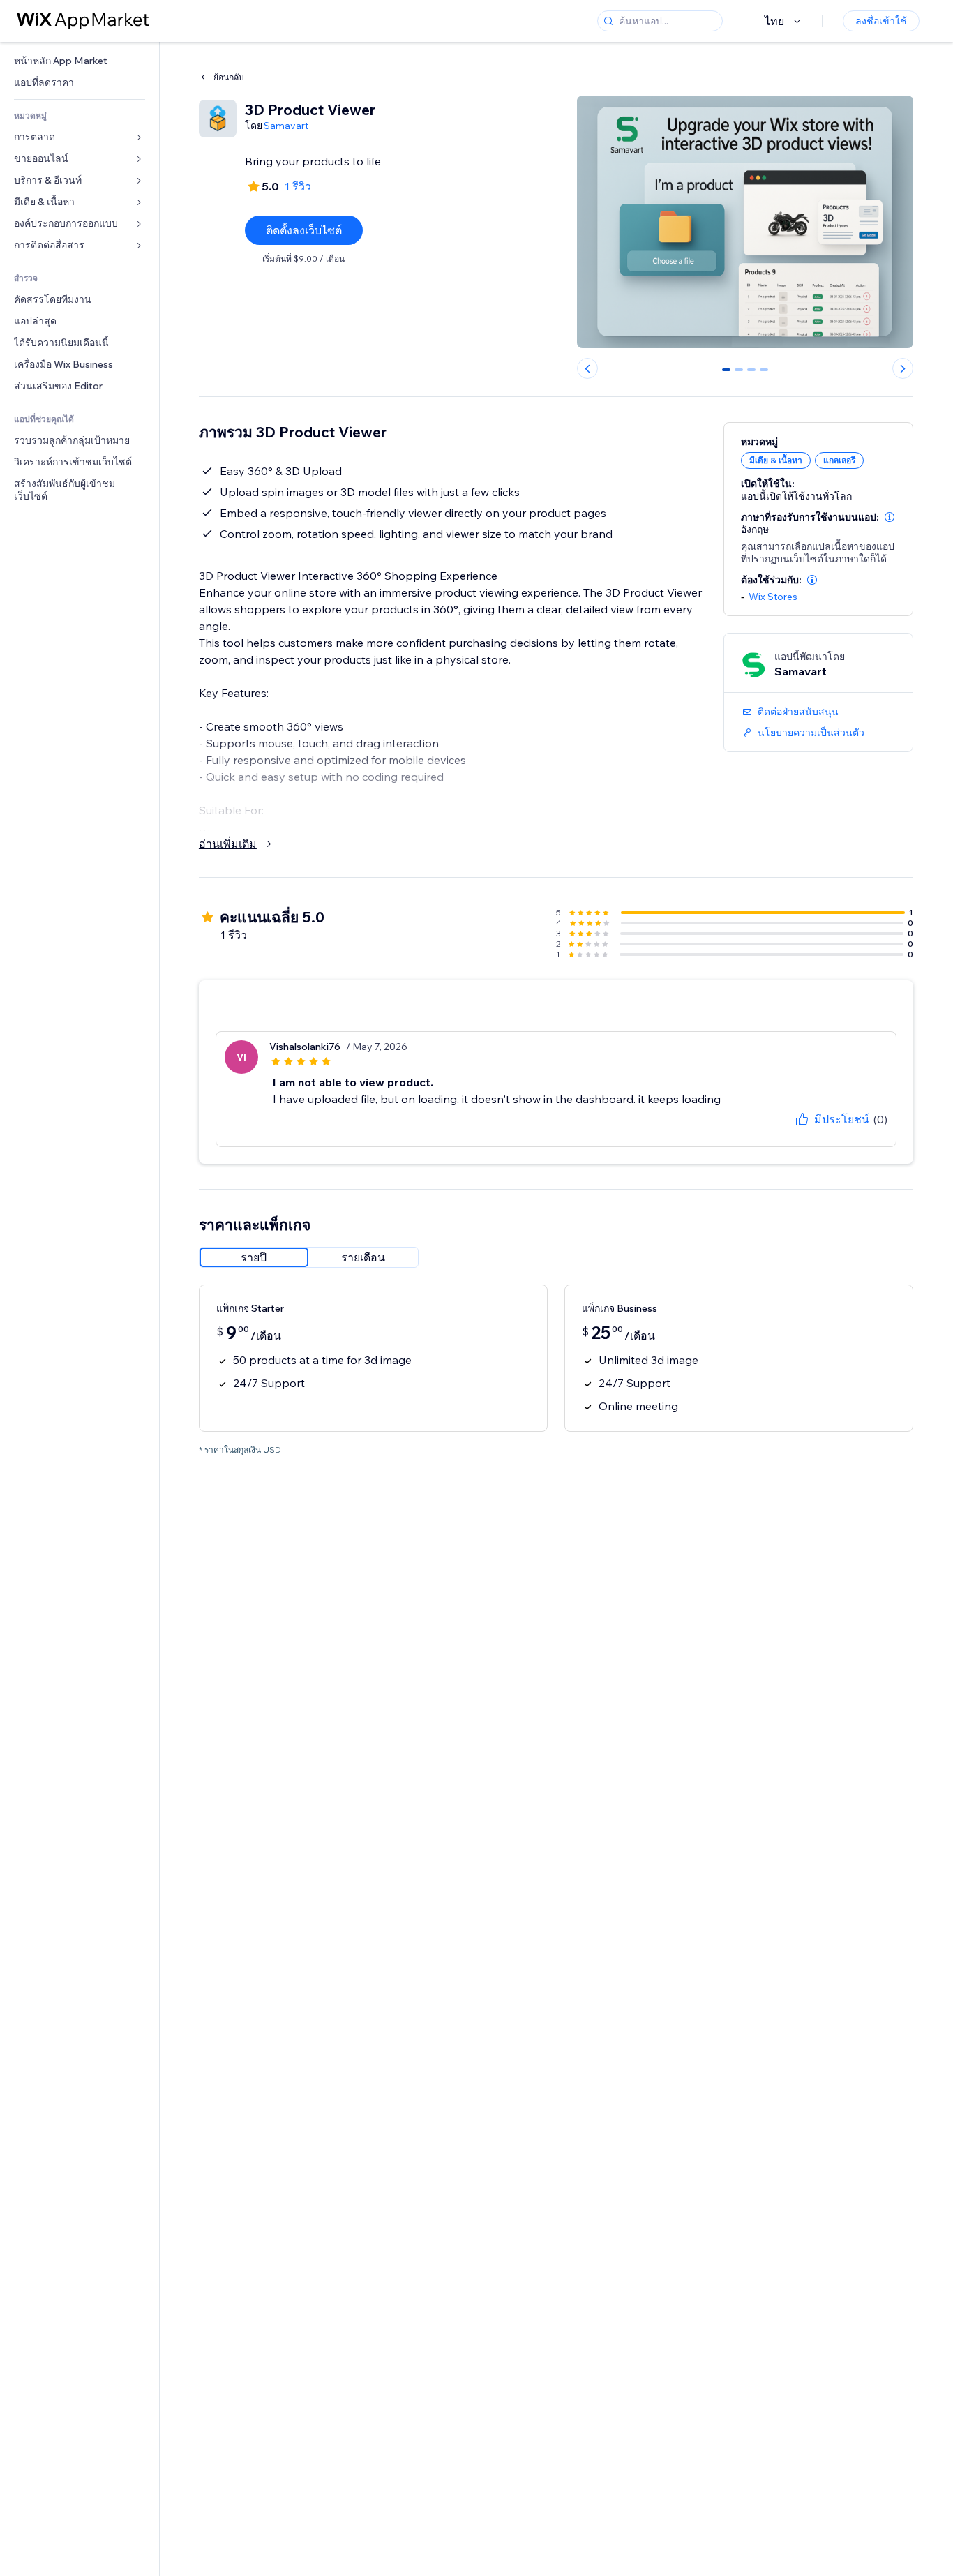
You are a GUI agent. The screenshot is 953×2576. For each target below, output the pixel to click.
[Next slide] (903, 368)
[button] (890, 517)
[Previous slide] (587, 368)
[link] (80, 61)
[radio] (254, 1257)
